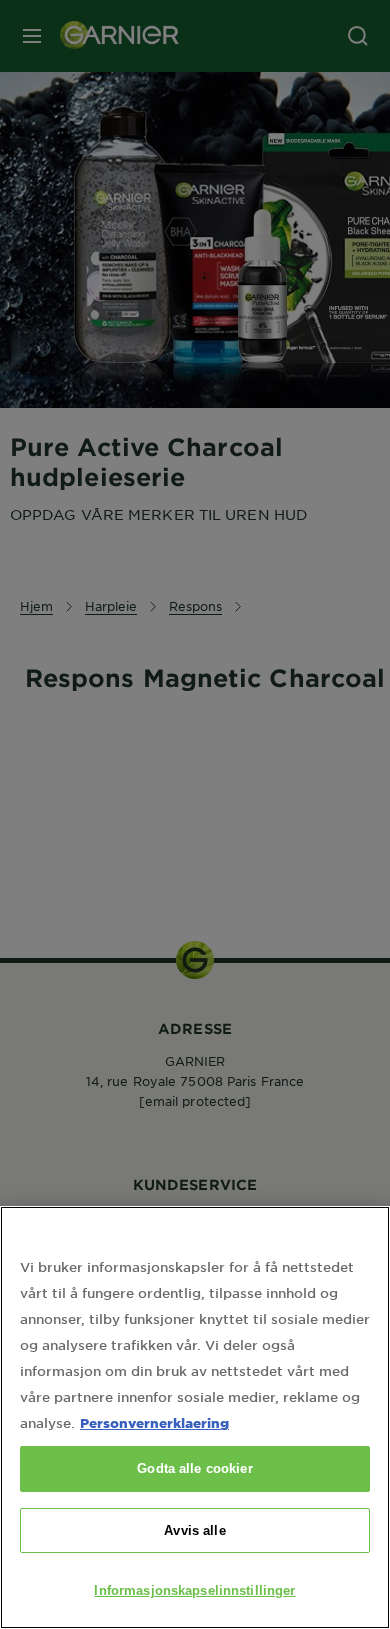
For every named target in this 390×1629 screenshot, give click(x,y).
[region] (195, 1417)
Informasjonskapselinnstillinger (194, 1590)
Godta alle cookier (194, 1468)
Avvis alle (194, 1530)
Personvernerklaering (154, 1422)
